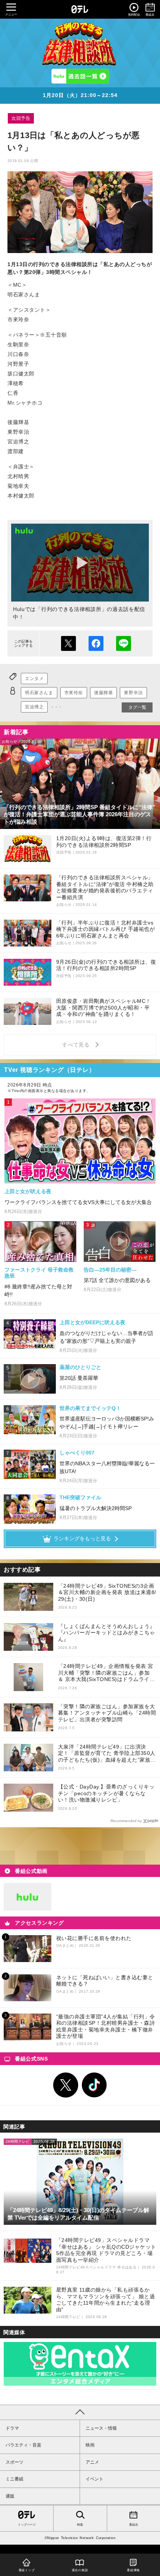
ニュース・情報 (101, 2428)
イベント (95, 2479)
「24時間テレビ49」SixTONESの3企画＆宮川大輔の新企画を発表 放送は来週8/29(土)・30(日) (107, 1592)
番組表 (134, 2525)
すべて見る (77, 1045)
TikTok (95, 2085)
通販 (10, 2496)
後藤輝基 (103, 693)
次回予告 (21, 118)
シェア (96, 643)
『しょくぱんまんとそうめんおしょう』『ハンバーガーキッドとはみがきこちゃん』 (107, 1633)
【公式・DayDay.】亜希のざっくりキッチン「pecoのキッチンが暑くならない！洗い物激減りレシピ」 (106, 1793)
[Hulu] (80, 76)
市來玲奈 (74, 693)
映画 (90, 2445)
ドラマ (12, 2428)
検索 (80, 2525)
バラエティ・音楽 (23, 2445)
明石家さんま (39, 693)
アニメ (92, 2462)
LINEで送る (124, 643)
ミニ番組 (15, 2479)
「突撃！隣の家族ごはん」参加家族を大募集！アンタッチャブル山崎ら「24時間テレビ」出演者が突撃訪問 (107, 1713)
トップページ (27, 2525)
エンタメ (34, 679)
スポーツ (15, 2462)
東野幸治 (133, 693)
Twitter (66, 2085)
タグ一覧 (137, 707)
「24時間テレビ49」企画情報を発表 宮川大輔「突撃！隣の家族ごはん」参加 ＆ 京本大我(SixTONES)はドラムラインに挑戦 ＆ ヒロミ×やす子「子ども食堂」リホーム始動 (107, 1673)
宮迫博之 (34, 707)
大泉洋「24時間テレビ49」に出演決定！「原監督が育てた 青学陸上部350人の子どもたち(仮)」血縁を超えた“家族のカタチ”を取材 (107, 1754)
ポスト (68, 643)
